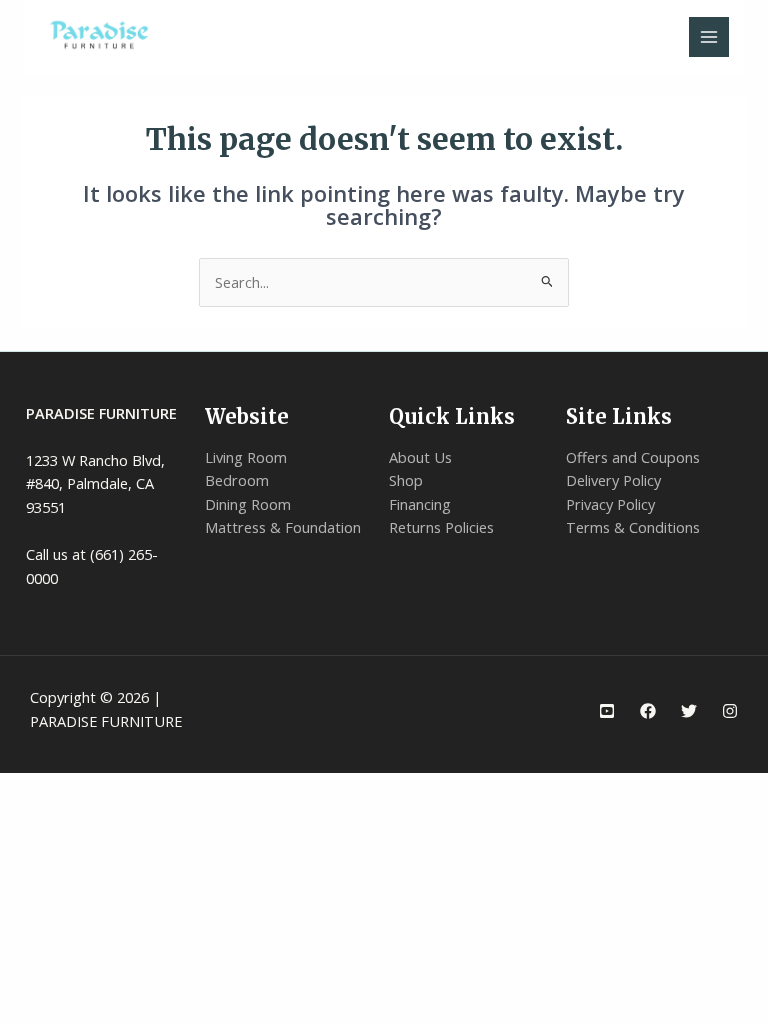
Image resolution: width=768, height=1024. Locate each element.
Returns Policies (441, 527)
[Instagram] (730, 711)
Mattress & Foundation (283, 527)
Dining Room (248, 504)
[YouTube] (607, 711)
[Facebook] (648, 711)
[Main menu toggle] (709, 37)
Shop (406, 480)
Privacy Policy (610, 504)
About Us (420, 457)
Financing (420, 504)
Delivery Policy (613, 480)
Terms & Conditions (633, 527)
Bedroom (237, 480)
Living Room (246, 457)
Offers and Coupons (633, 457)
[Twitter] (689, 711)
